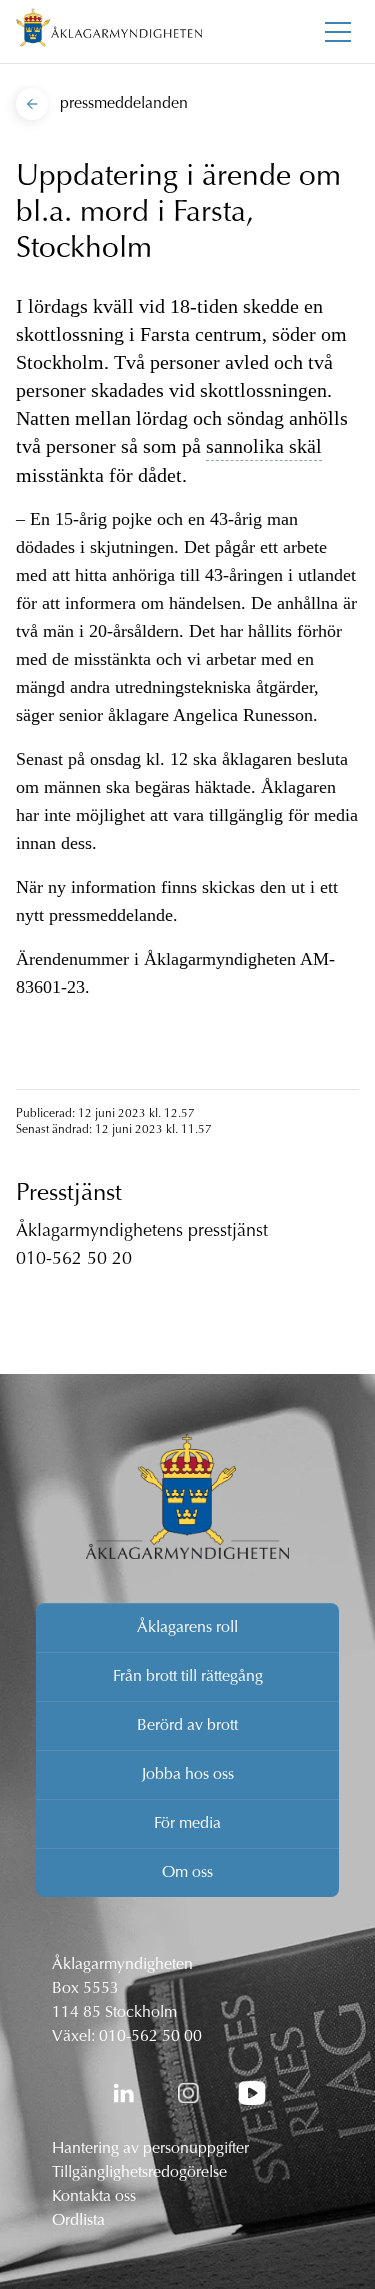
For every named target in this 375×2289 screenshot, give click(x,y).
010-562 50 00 (150, 2037)
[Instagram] (188, 2093)
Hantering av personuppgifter (150, 2149)
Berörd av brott (187, 1726)
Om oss (187, 1873)
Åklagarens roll (187, 1628)
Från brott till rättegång (188, 1677)
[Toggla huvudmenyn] (338, 32)
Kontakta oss (94, 2197)
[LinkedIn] (124, 2093)
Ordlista (78, 2221)
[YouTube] (252, 2093)
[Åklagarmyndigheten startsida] (109, 31)
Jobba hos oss (188, 1775)
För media (187, 1824)
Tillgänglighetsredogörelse (139, 2173)
